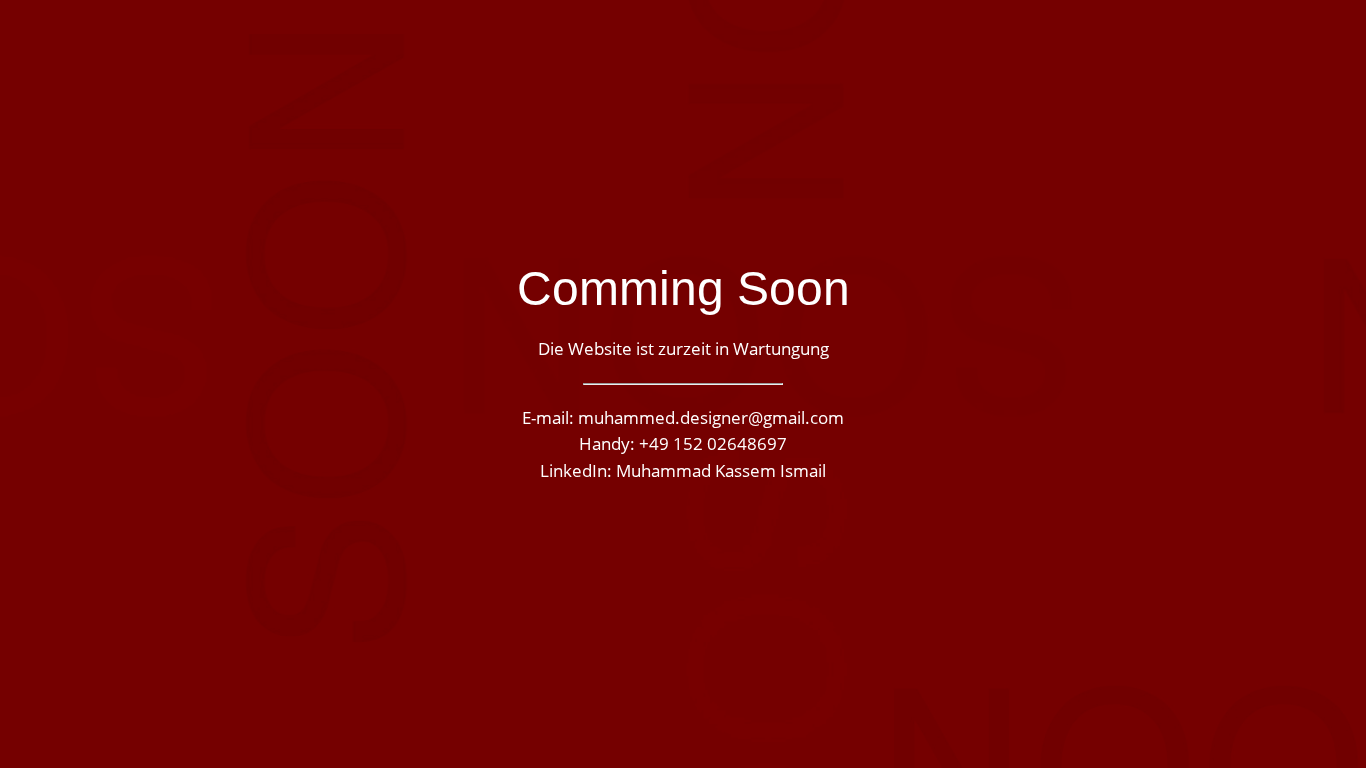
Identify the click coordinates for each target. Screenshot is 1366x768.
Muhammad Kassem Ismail (721, 471)
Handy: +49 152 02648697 (683, 444)
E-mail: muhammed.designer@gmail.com (683, 418)
